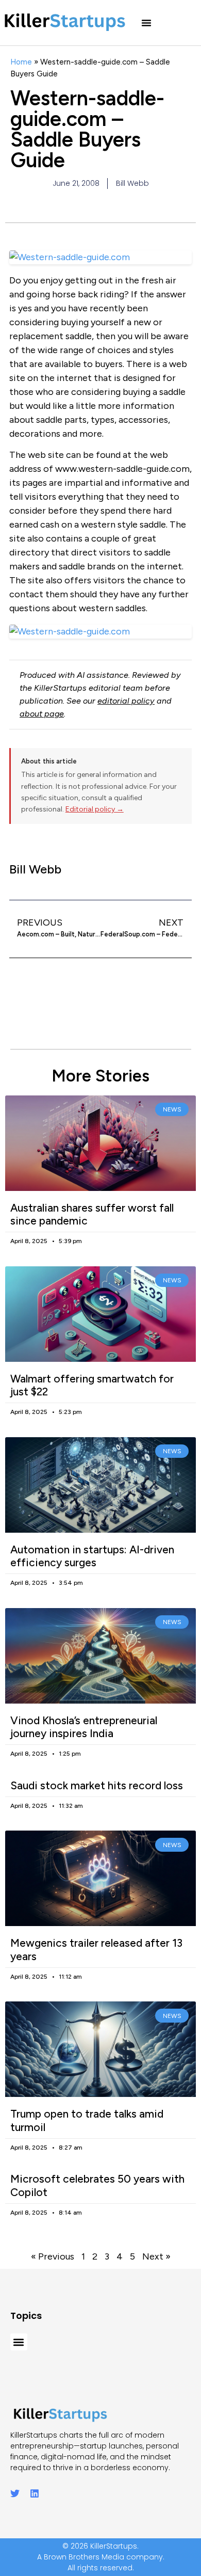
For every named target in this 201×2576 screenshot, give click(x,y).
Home (21, 62)
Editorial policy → (95, 809)
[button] (146, 23)
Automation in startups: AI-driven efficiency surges (92, 1556)
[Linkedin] (35, 2493)
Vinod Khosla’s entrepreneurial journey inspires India (84, 1727)
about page (42, 714)
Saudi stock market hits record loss (97, 1785)
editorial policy (126, 701)
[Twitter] (15, 2493)
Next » (156, 2256)
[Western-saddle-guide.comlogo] (100, 632)
